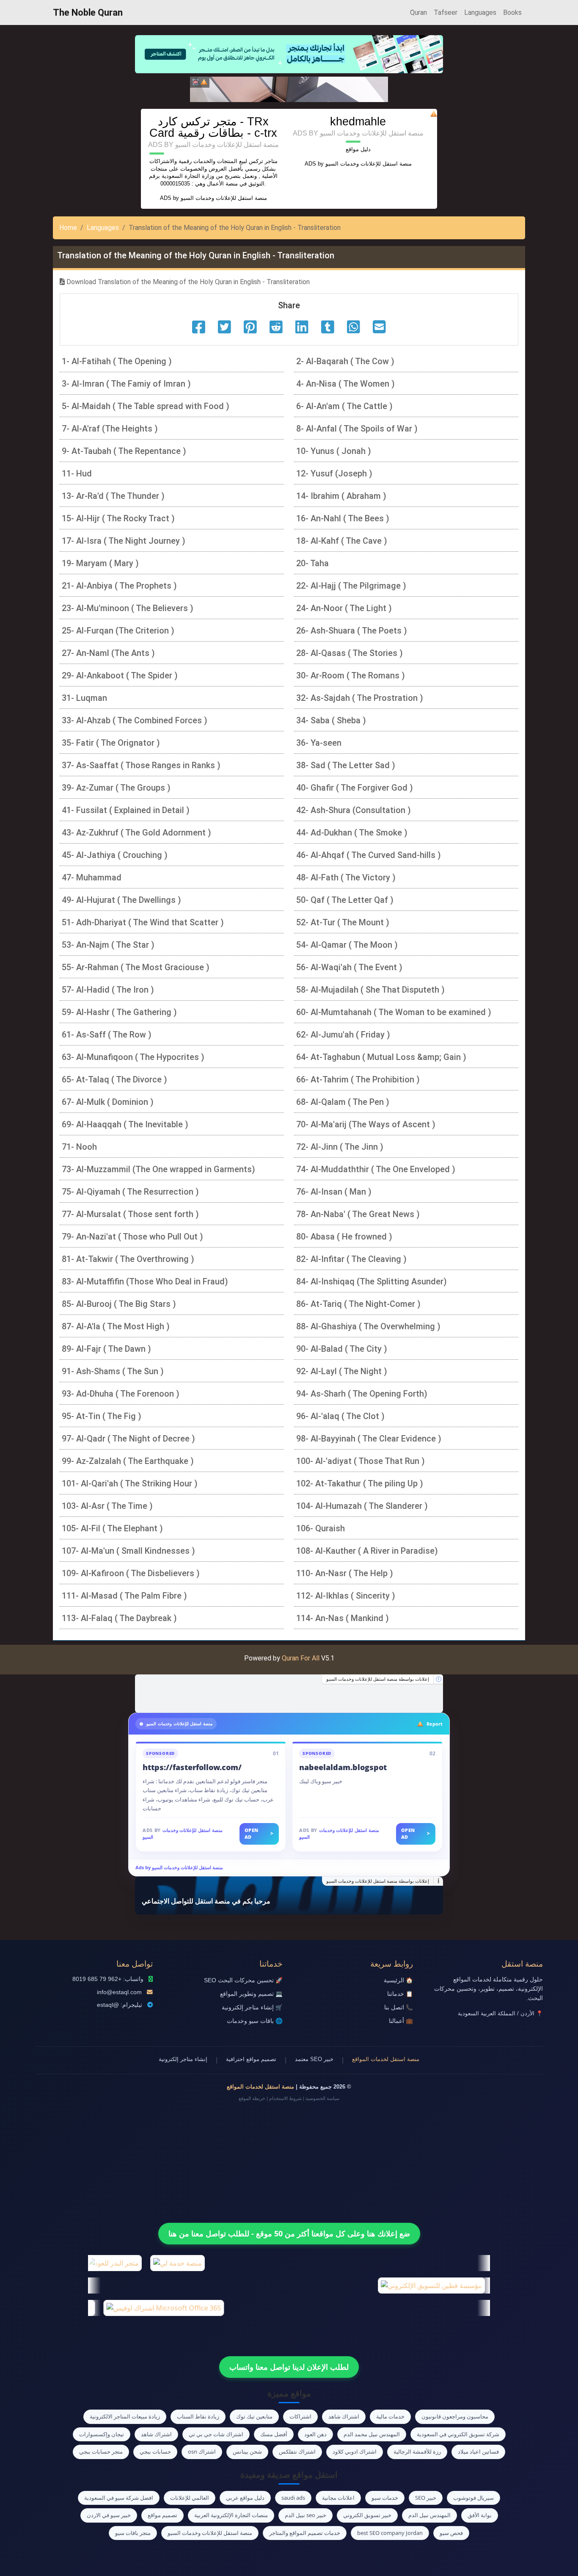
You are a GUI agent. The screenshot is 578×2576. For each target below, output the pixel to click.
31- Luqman (84, 698)
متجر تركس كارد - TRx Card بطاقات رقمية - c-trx (213, 127)
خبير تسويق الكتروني (367, 2515)
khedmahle (358, 121)
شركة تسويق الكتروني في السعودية (458, 2434)
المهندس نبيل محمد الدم (372, 2434)
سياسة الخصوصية (322, 2098)
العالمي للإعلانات (190, 2498)
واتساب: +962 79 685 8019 (108, 1979)
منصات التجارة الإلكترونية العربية (231, 2515)
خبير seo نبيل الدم (306, 2515)
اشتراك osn (202, 2451)
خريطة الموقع (252, 2098)
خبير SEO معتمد (314, 2059)
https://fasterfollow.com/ (192, 1767)
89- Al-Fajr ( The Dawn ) (106, 1349)
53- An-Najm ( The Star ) (108, 945)
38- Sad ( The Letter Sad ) (346, 765)
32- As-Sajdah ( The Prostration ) (360, 698)
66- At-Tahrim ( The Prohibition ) (358, 1079)
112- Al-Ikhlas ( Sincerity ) (346, 1596)
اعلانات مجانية (338, 2498)
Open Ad (259, 1834)
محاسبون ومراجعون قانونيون (455, 2416)
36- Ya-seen (319, 743)
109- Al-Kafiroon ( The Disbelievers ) (131, 1573)
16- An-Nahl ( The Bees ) (343, 518)
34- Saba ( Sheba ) (331, 720)
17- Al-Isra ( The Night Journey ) (124, 541)
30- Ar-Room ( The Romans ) (351, 675)
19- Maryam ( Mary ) (100, 563)
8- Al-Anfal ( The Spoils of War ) (357, 429)
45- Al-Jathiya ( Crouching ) (115, 855)
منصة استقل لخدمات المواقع (386, 2059)
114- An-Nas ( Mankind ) (343, 1618)
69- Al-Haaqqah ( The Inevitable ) (125, 1124)
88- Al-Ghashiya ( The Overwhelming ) (368, 1326)
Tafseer (446, 12)
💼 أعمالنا (401, 2021)
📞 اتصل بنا (399, 2007)
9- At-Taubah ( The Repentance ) (124, 451)
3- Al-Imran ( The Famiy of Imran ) (126, 384)
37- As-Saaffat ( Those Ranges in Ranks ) (141, 765)
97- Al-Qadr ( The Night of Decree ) (128, 1439)
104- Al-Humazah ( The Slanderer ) (362, 1506)
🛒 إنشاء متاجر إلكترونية (252, 2007)
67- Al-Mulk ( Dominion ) (108, 1102)
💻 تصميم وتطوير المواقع (251, 1994)
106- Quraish (321, 1528)
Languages (480, 12)
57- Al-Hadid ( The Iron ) (108, 990)
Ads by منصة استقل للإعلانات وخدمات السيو (179, 1867)
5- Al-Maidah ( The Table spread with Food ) (146, 406)
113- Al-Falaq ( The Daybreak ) (119, 1618)
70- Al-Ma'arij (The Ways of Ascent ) (366, 1124)
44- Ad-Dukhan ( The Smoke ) (352, 833)
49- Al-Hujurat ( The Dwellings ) (121, 900)
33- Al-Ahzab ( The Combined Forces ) (135, 720)
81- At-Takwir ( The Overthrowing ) (128, 1259)
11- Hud (77, 473)
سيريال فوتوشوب (473, 2498)
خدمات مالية (390, 2416)
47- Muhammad (92, 877)
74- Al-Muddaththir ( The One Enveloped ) (376, 1169)
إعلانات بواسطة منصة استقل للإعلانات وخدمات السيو (378, 1679)
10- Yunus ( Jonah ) (334, 451)
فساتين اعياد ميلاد (478, 2451)
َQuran (418, 12)
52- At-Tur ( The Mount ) (343, 922)
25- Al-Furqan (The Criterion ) (118, 631)
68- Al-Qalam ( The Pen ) (343, 1102)
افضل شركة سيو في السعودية (119, 2498)
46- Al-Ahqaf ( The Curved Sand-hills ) (369, 855)
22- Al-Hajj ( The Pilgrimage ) (351, 586)
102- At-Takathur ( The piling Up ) (360, 1483)
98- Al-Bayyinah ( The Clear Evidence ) (369, 1439)
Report (435, 1724)
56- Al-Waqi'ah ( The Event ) (349, 967)
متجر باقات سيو (133, 2533)
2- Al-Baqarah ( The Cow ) (345, 361)
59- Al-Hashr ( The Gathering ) (119, 1012)
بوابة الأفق (480, 2515)
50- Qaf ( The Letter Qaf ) (345, 900)
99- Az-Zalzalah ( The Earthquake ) (128, 1461)
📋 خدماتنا (400, 1994)
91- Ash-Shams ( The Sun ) (113, 1371)
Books (512, 12)
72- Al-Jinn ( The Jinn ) (340, 1147)
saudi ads (293, 2498)
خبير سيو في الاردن (109, 2515)
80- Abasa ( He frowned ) (344, 1237)
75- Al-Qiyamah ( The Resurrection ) (130, 1192)
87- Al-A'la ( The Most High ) (116, 1326)
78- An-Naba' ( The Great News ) (358, 1214)
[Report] (204, 82)
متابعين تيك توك (254, 2416)
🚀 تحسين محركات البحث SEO (243, 1980)
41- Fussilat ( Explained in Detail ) (126, 810)
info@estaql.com (119, 1992)
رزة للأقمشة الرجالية (417, 2451)
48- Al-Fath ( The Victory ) (346, 877)
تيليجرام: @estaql (120, 2005)
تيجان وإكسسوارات (102, 2434)
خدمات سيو (385, 2498)
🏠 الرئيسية (398, 1980)
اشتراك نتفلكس (297, 2451)
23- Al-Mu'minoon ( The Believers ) (128, 608)
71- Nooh (79, 1147)
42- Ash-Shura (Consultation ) (354, 810)
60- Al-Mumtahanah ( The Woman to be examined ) (394, 1012)
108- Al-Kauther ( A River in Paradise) (367, 1551)
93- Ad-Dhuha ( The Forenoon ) (121, 1394)
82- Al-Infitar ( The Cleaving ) (351, 1259)
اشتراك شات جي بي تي (216, 2434)
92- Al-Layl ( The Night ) (342, 1371)
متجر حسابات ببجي (101, 2451)
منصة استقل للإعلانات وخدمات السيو (224, 198)
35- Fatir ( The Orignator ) (111, 743)
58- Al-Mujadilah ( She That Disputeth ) (370, 990)
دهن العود (315, 2434)
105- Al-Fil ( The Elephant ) (112, 1528)
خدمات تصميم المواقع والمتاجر (305, 2533)
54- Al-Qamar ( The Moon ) (347, 945)
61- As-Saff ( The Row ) (107, 1035)
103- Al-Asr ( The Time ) (107, 1506)
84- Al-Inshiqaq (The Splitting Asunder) (372, 1281)
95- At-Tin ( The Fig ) (102, 1416)
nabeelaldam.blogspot (343, 1767)
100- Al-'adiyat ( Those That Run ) (361, 1461)
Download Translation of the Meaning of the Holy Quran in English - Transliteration (187, 282)
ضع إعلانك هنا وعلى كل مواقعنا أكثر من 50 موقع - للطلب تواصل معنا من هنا (289, 2233)
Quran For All (301, 1658)
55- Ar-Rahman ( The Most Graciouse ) (136, 967)
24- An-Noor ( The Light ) (344, 608)
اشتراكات (300, 2416)
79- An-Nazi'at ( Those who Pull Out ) (132, 1237)
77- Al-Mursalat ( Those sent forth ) (130, 1214)
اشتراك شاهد (344, 2416)
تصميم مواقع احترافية (251, 2059)
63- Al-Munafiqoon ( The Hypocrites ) (133, 1057)
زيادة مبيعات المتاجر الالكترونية (125, 2416)
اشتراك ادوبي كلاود (355, 2451)
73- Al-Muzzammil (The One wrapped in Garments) (158, 1169)
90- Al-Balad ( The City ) (342, 1349)
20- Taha (312, 563)
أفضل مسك (274, 2434)
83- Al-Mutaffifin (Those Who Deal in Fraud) (145, 1281)
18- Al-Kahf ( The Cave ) (342, 541)
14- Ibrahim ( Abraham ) (341, 496)
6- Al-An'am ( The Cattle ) (344, 406)
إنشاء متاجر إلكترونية (183, 2059)
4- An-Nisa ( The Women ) (345, 384)
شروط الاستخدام (285, 2098)
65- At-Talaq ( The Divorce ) (114, 1079)
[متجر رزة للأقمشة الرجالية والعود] (289, 89)
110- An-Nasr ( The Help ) (345, 1573)
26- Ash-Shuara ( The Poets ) (352, 631)
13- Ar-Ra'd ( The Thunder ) (113, 496)
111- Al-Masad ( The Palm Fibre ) (124, 1596)
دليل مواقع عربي (245, 2498)
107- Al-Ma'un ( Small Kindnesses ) (128, 1551)
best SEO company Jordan (390, 2533)
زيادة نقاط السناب (198, 2416)
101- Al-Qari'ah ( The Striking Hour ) (130, 1483)
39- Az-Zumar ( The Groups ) (116, 788)
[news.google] (289, 1693)
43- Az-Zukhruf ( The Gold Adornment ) (136, 833)
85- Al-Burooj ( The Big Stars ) (119, 1304)
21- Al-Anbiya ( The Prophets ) (119, 586)
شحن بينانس (247, 2451)
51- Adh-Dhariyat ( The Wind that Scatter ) (143, 922)
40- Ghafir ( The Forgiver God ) (355, 788)
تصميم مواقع (162, 2515)
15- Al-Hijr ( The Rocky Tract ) (118, 518)
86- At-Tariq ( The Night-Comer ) (358, 1304)
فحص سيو (451, 2533)
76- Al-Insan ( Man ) (334, 1192)
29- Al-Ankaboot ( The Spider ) (120, 675)
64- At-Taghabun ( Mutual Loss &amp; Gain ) (381, 1057)
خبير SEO (426, 2498)
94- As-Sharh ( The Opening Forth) (362, 1394)
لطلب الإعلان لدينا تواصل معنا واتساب (289, 2367)
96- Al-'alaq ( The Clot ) (340, 1416)
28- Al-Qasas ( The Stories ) (350, 653)
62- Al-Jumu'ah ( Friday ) (343, 1035)
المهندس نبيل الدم (429, 2515)
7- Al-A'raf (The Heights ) (110, 429)
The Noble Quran (88, 12)
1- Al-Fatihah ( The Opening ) (117, 361)
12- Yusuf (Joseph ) (334, 473)
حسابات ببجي (155, 2451)
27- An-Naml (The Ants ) (108, 653)
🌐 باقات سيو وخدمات (255, 2021)
